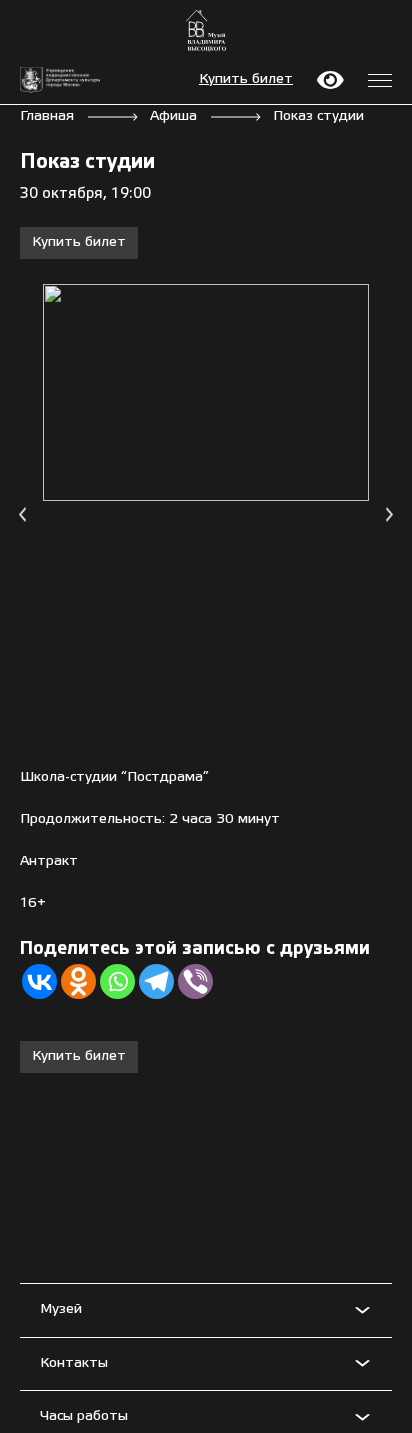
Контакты (74, 1363)
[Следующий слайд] (389, 514)
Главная (47, 116)
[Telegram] (156, 981)
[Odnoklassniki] (78, 981)
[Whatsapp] (117, 981)
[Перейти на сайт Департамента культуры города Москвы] (60, 80)
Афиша (173, 116)
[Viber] (195, 981)
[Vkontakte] (39, 981)
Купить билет (246, 79)
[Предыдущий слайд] (22, 514)
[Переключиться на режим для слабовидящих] (330, 80)
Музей (61, 1309)
